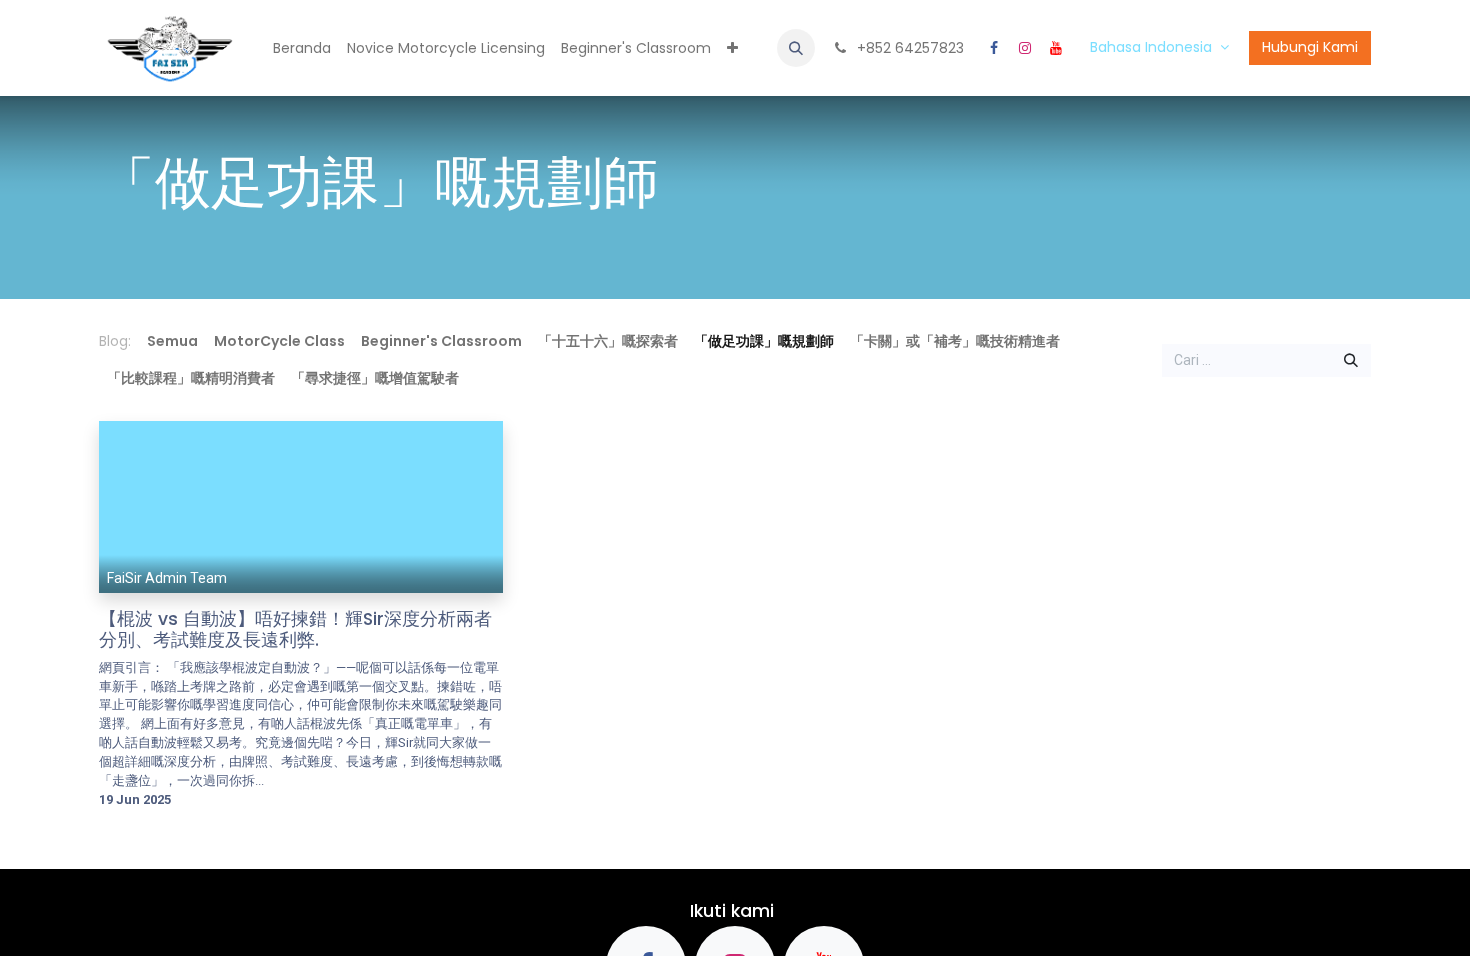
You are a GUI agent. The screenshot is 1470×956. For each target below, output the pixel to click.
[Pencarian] (1351, 361)
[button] (796, 48)
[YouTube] (1056, 48)
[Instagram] (1025, 48)
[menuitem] (302, 48)
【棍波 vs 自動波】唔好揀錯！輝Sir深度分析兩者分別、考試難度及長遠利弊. (295, 630)
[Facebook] (994, 48)
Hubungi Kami (1310, 47)
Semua (172, 341)
